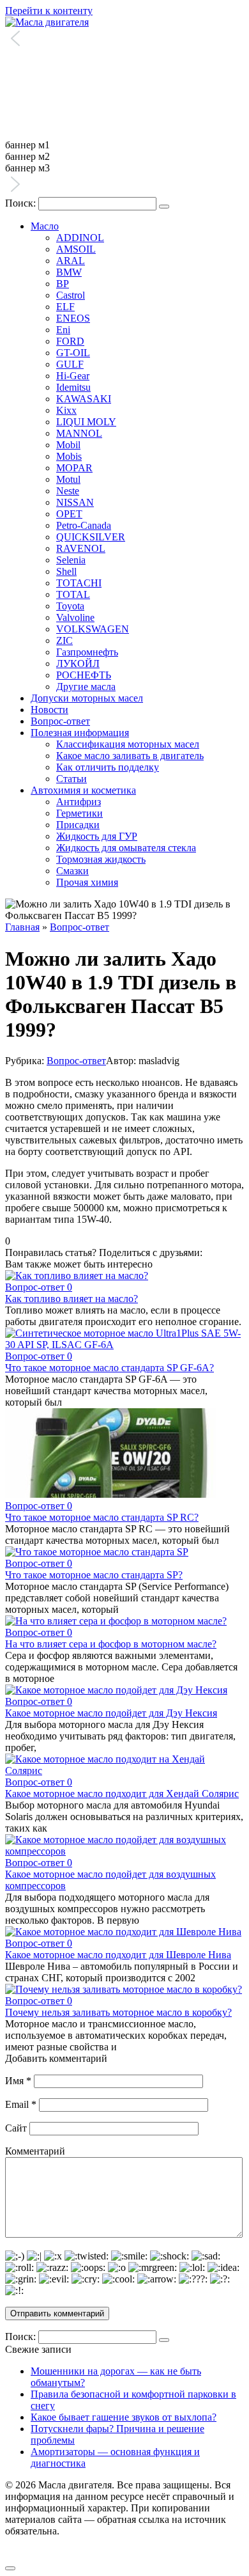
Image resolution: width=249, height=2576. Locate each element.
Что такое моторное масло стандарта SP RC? (102, 1517)
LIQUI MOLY (86, 422)
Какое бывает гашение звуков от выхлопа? (124, 2417)
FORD (70, 341)
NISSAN (75, 502)
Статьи (72, 779)
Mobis (69, 456)
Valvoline (75, 617)
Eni (63, 330)
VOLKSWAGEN (93, 629)
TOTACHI (79, 583)
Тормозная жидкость (101, 859)
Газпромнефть (87, 652)
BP (63, 284)
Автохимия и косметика (83, 790)
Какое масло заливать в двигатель (130, 756)
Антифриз (79, 802)
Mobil (68, 445)
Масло (45, 226)
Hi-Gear (73, 376)
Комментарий (35, 2151)
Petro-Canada (84, 525)
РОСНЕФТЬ (84, 675)
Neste (68, 491)
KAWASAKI (84, 399)
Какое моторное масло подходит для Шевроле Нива (118, 1955)
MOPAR (74, 468)
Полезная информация (80, 733)
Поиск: (22, 203)
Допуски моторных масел (87, 698)
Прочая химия (87, 882)
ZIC (64, 640)
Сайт (16, 2128)
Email (21, 2104)
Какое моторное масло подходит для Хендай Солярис (122, 1794)
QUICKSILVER (91, 537)
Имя (18, 2081)
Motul (68, 479)
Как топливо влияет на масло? (72, 1299)
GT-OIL (73, 353)
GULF (70, 364)
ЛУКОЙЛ (78, 664)
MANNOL (79, 433)
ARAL (71, 261)
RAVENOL (81, 548)
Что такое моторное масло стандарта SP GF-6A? (109, 1368)
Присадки (78, 825)
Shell (66, 571)
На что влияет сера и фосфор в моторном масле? (111, 1644)
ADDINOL (80, 238)
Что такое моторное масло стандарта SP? (94, 1575)
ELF (65, 307)
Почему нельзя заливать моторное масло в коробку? (118, 2012)
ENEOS (73, 318)
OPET (69, 514)
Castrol (71, 295)
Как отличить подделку (108, 767)
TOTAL (73, 594)
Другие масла (86, 687)
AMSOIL (76, 249)
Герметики (79, 813)
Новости (49, 710)
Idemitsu (73, 387)
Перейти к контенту (49, 11)
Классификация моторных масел (128, 744)
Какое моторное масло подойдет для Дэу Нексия (111, 1713)
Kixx (66, 410)
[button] (124, 40)
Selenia (71, 560)
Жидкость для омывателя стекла (126, 848)
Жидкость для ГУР (97, 836)
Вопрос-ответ (60, 721)
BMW (69, 272)
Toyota (70, 606)
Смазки (72, 871)
